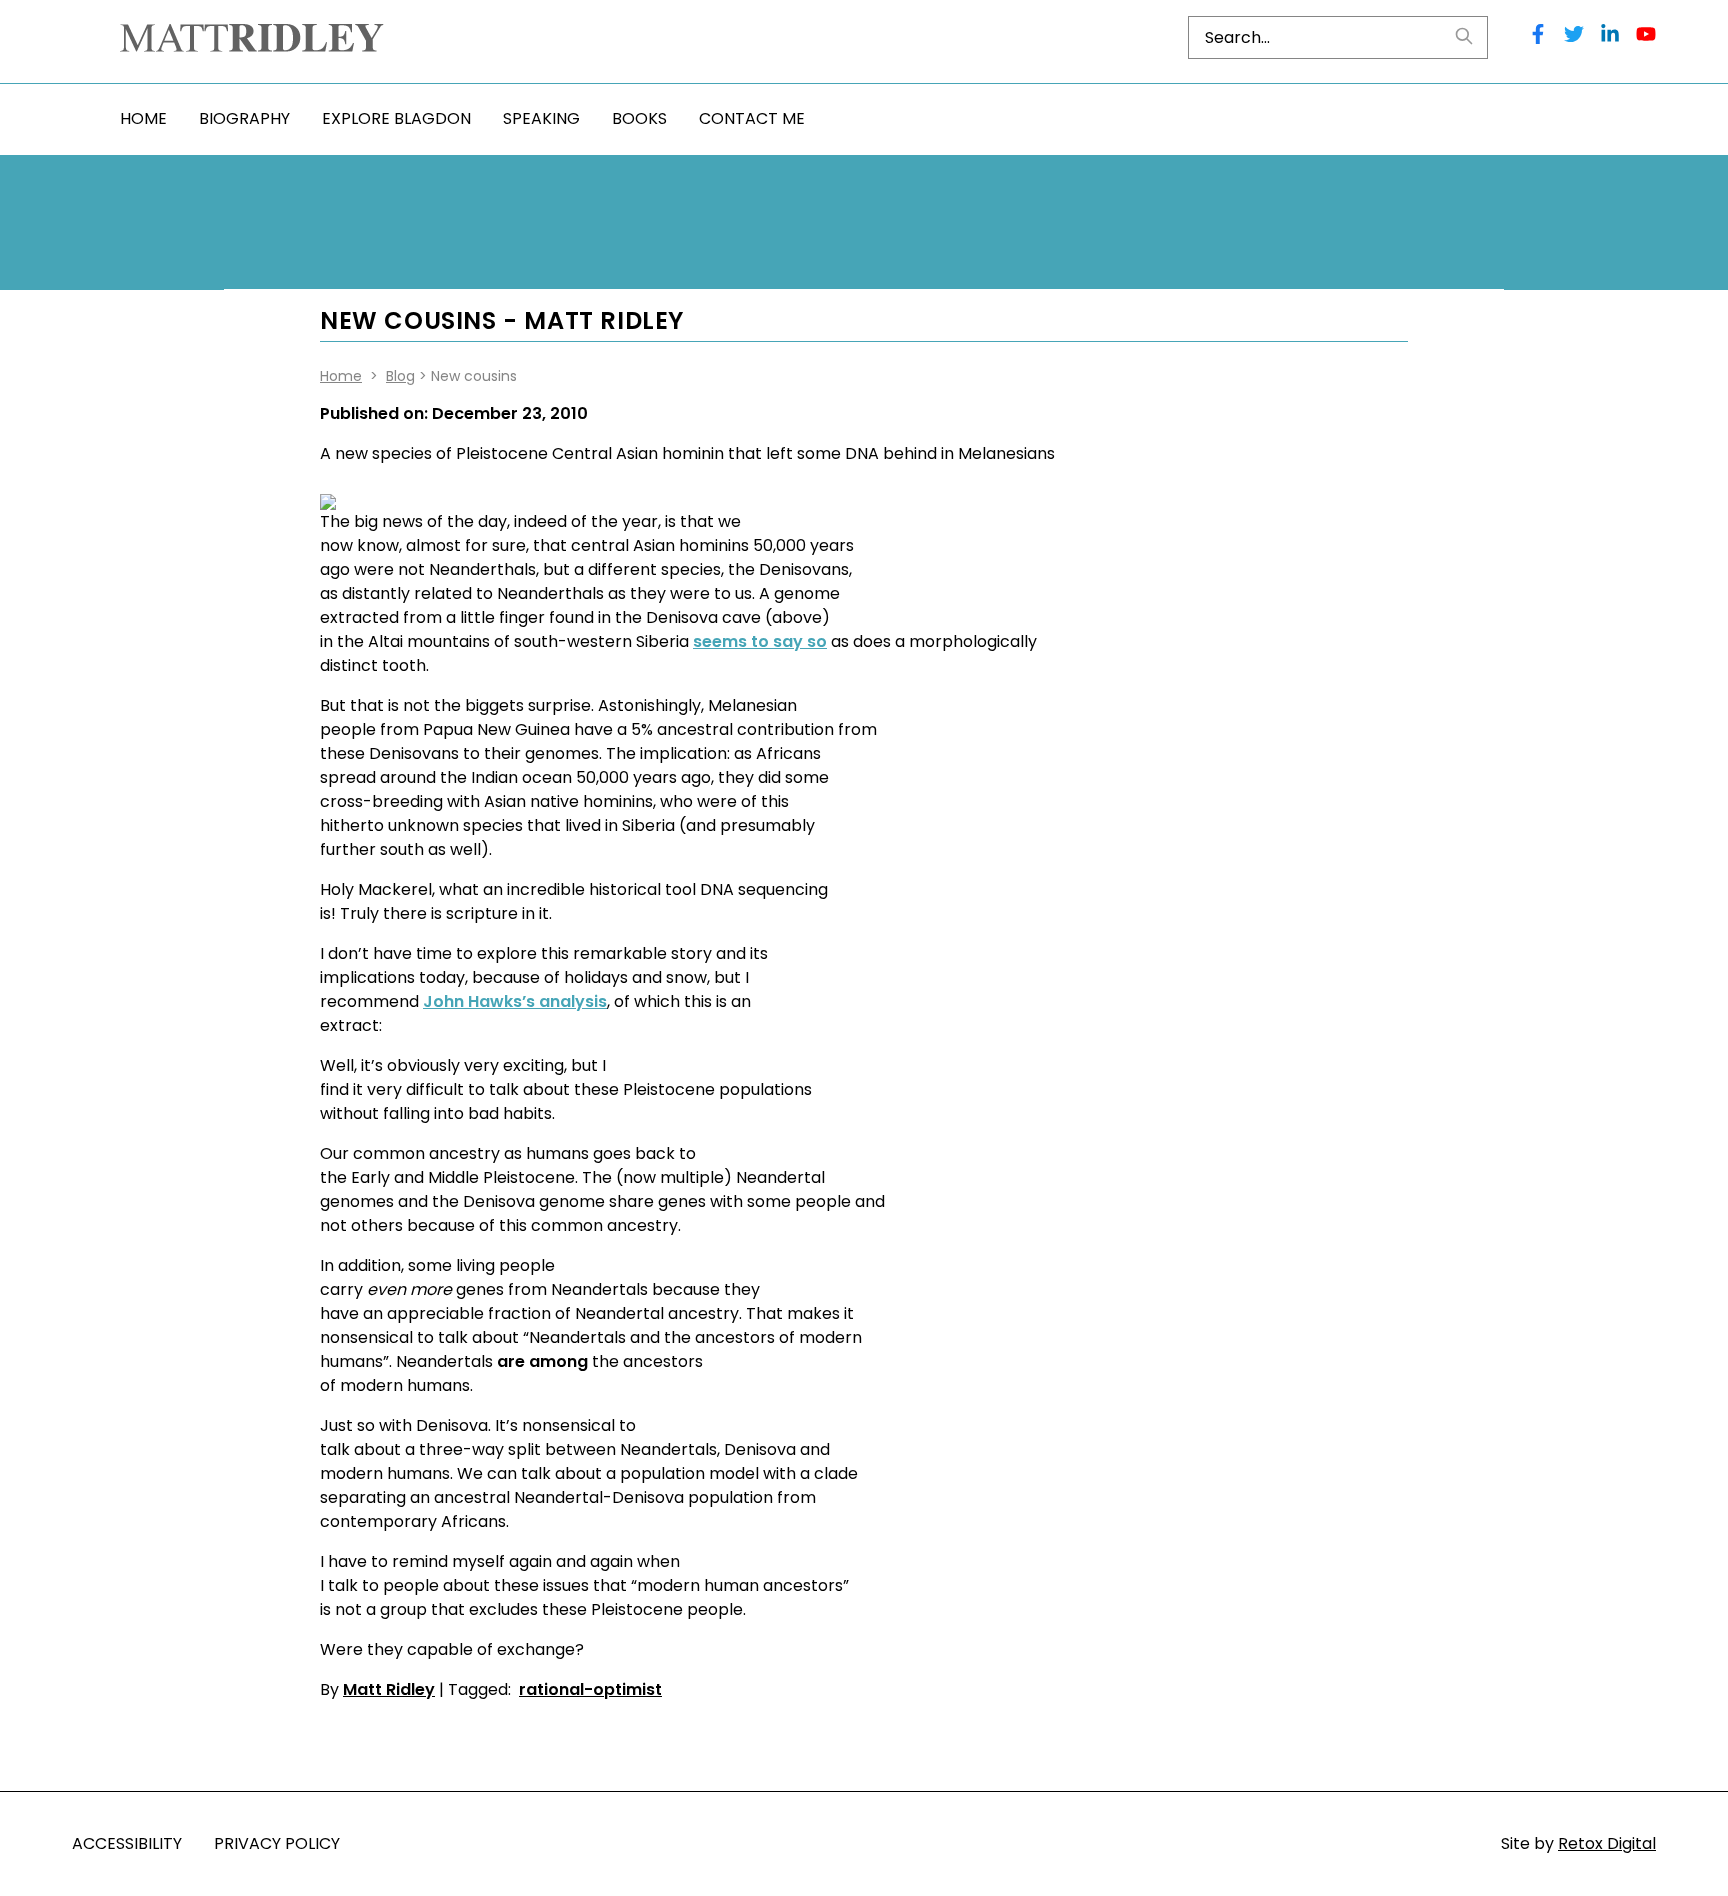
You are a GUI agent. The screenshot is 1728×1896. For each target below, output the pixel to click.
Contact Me (752, 118)
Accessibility (127, 1843)
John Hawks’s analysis (515, 1001)
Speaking (541, 118)
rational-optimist (590, 1689)
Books (639, 118)
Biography (244, 118)
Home (143, 118)
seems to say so (760, 641)
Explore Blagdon (396, 118)
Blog (400, 376)
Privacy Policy (277, 1843)
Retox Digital (1607, 1843)
